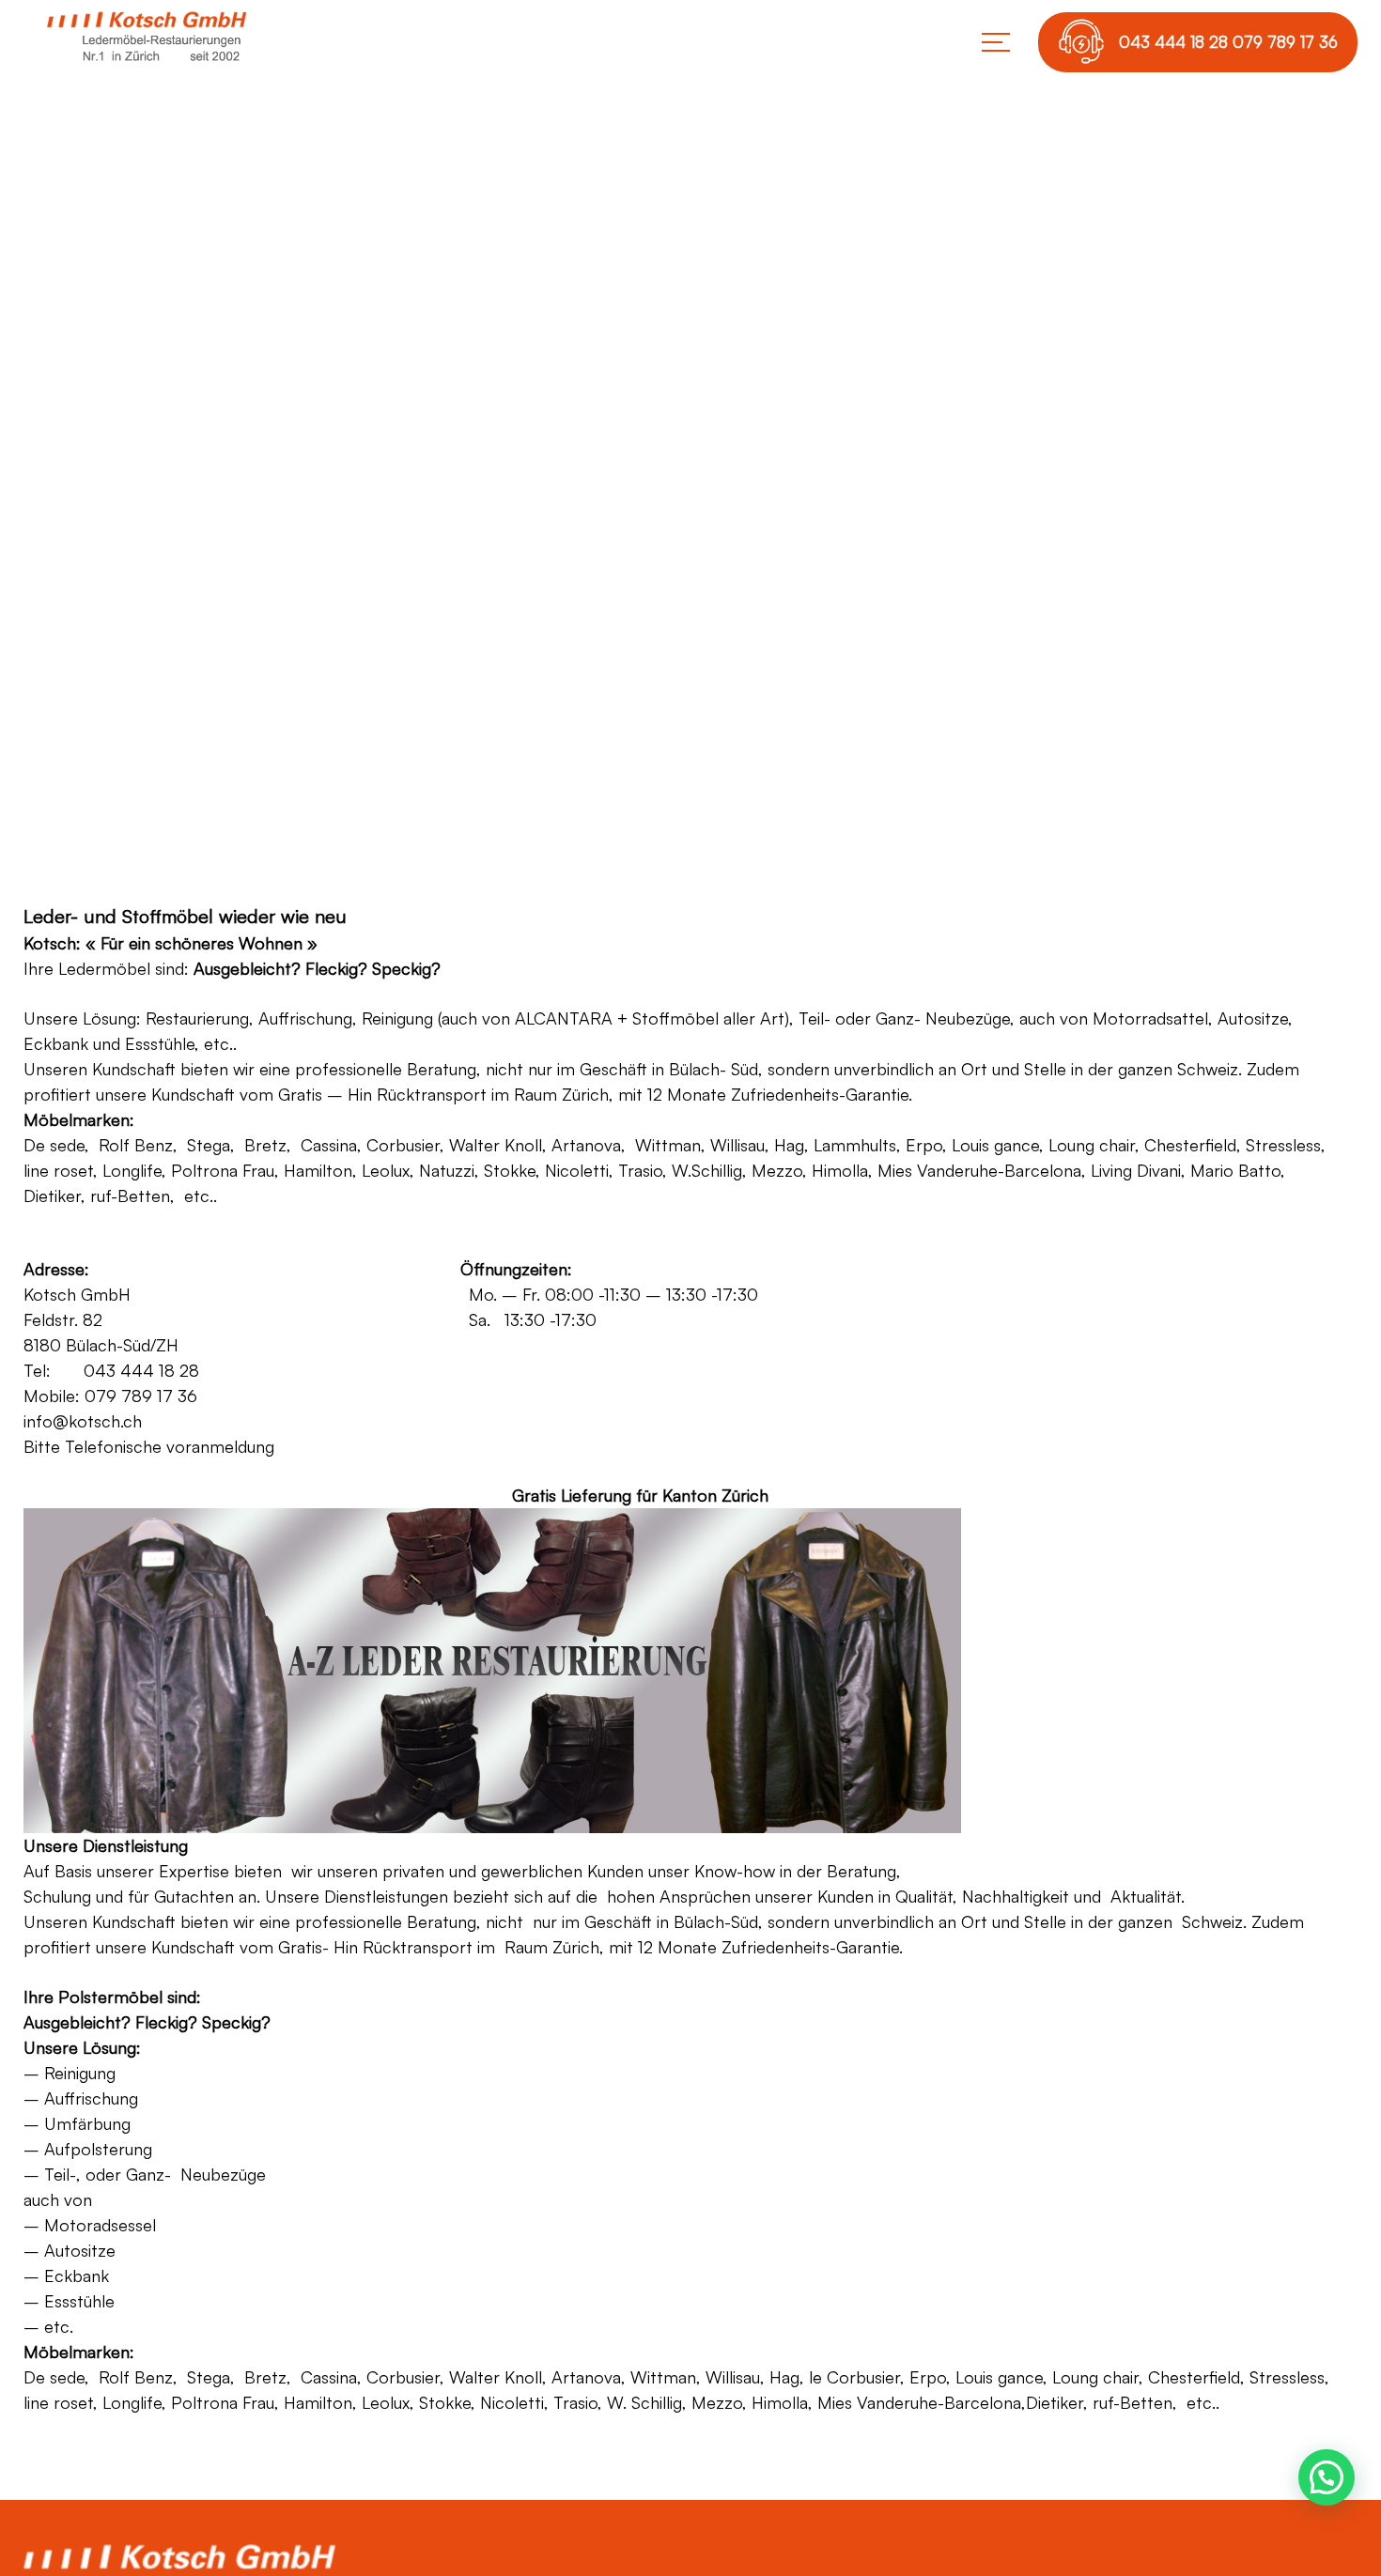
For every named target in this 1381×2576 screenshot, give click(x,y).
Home (575, 553)
